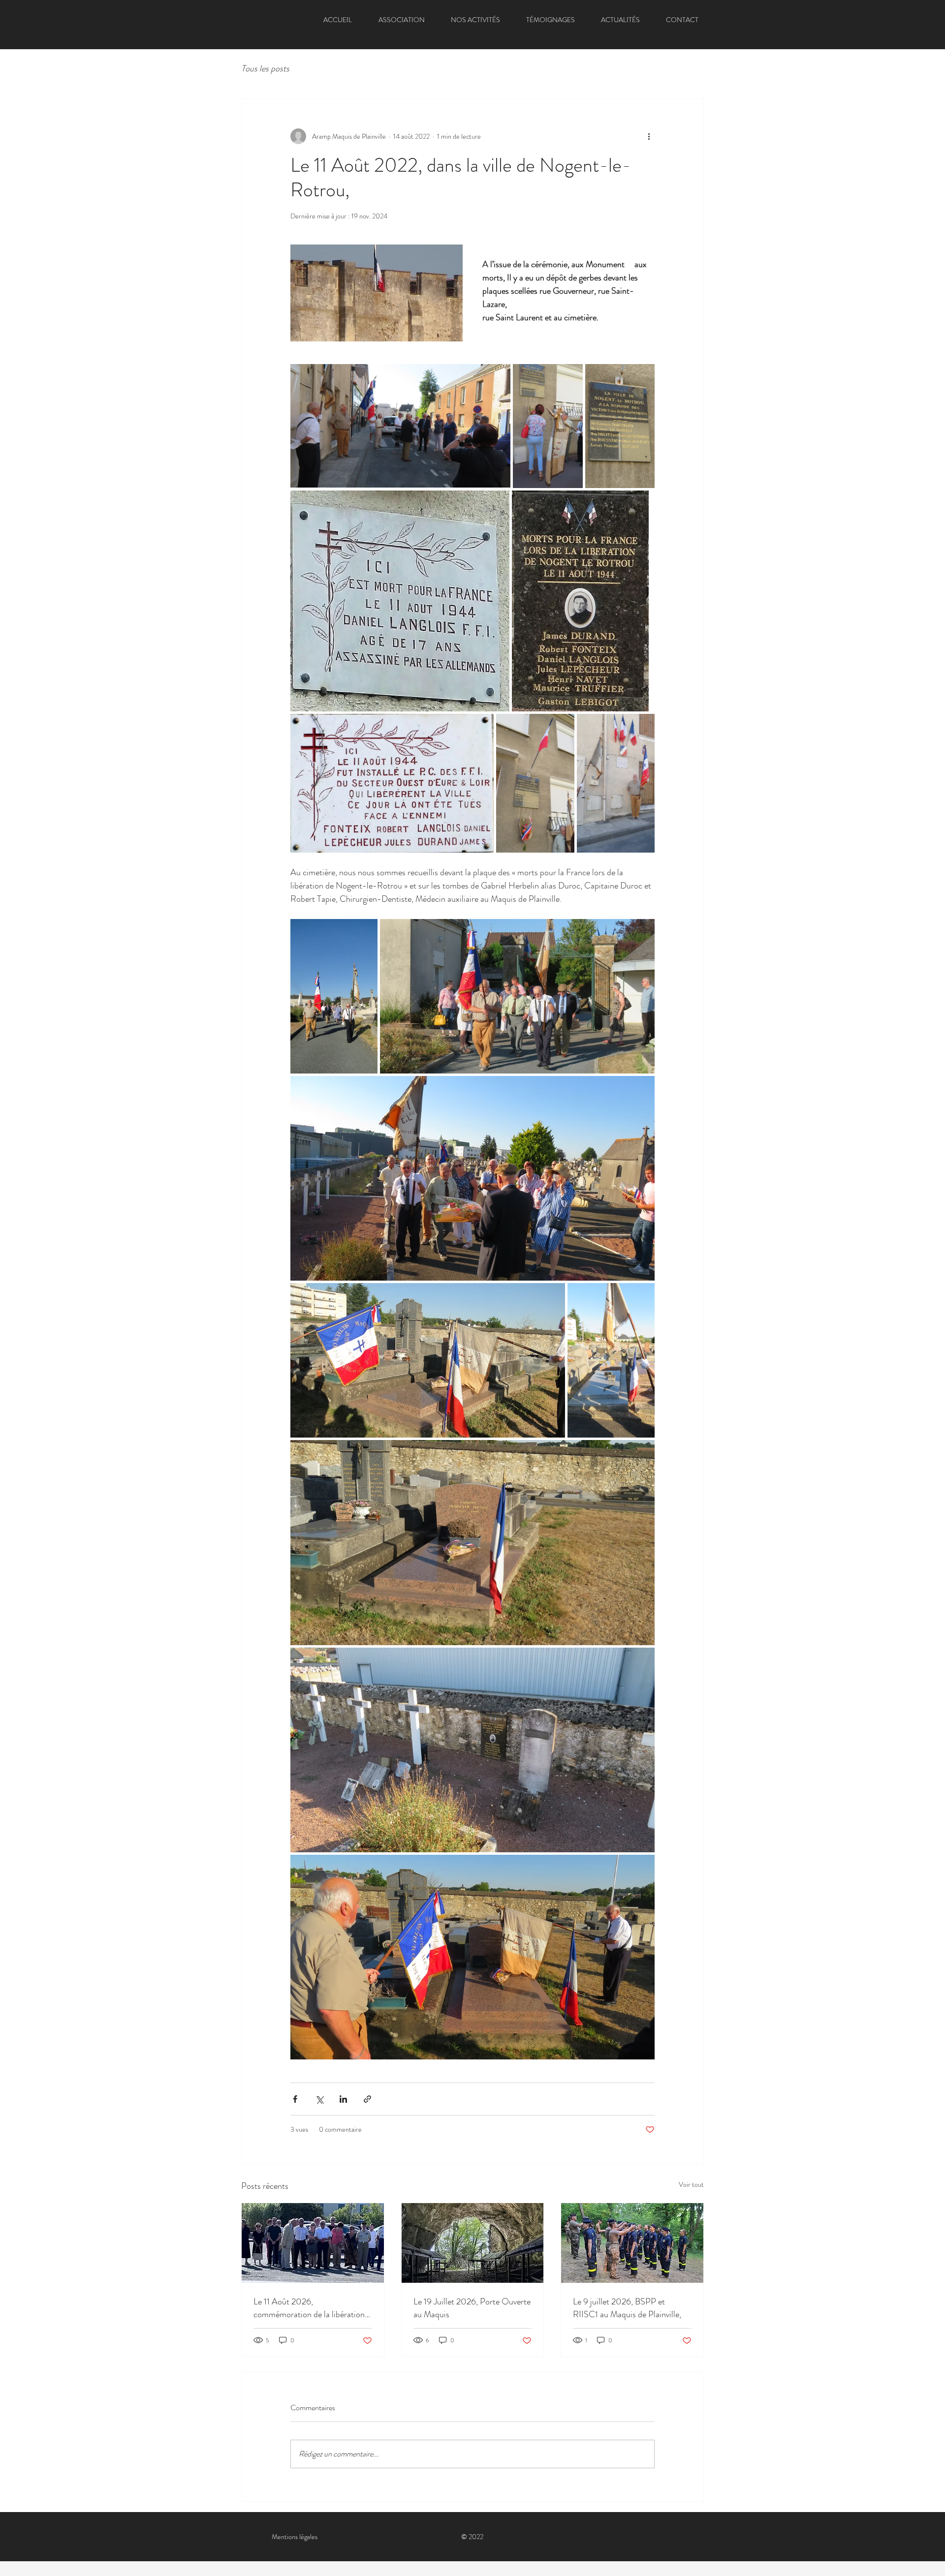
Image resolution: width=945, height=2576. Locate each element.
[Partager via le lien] (367, 2099)
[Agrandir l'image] (400, 426)
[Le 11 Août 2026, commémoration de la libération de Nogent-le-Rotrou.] (313, 2243)
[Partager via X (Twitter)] (319, 2099)
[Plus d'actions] (649, 136)
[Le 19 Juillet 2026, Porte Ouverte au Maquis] (473, 2243)
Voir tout (691, 2184)
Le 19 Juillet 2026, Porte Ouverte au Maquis (472, 2308)
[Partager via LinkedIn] (343, 2099)
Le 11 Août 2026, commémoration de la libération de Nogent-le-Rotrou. (309, 2308)
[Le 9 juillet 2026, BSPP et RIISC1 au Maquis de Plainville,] (632, 2243)
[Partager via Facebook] (295, 2099)
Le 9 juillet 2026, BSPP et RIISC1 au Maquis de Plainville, (627, 2308)
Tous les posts (265, 69)
